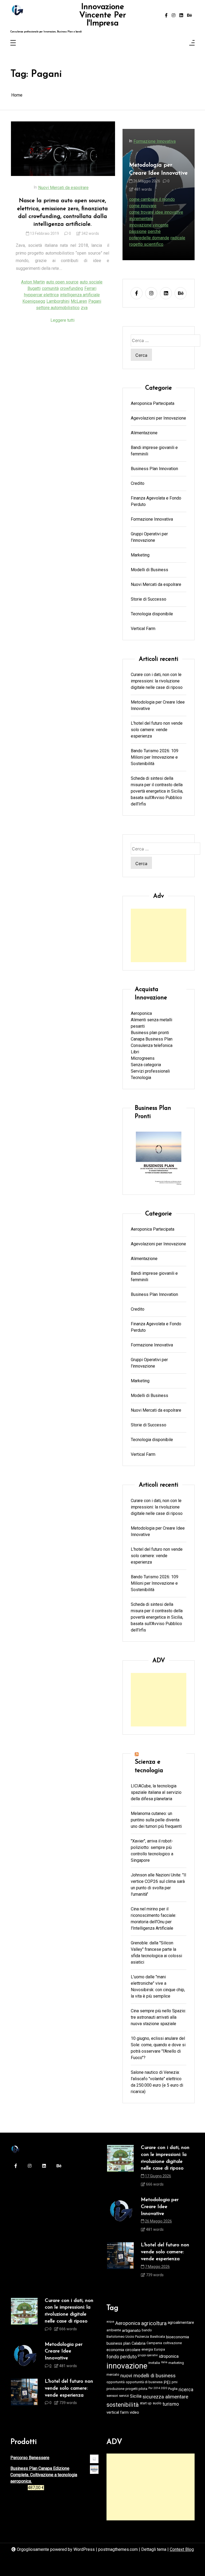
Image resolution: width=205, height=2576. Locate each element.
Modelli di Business (149, 570)
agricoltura (154, 2323)
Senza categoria (146, 1065)
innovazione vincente (149, 225)
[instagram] (174, 16)
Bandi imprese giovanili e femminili (154, 451)
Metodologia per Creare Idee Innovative (158, 169)
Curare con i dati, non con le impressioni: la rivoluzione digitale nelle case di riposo (157, 681)
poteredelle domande (149, 238)
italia (164, 2362)
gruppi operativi (148, 2355)
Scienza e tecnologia (149, 1766)
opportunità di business (144, 2382)
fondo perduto (122, 2357)
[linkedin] (181, 16)
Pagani (95, 301)
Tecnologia (141, 1078)
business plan (119, 2343)
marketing (176, 2363)
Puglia (173, 2389)
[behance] (190, 16)
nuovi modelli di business (148, 2376)
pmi (175, 2382)
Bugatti (34, 288)
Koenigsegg (34, 301)
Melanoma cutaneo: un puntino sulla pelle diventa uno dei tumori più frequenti (156, 1820)
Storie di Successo (149, 599)
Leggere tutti (62, 320)
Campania (154, 2343)
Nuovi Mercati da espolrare (63, 188)
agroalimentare (181, 2322)
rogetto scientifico (146, 244)
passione (138, 231)
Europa (159, 2349)
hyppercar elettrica (41, 295)
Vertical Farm (143, 629)
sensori (112, 2396)
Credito (138, 483)
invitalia (154, 2363)
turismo (171, 2404)
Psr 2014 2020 (158, 2388)
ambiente (114, 2330)
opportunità (116, 2382)
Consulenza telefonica (152, 1045)
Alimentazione (144, 433)
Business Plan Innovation (154, 469)
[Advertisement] (159, 935)
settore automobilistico (58, 308)
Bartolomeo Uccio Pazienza (128, 2337)
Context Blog (182, 2549)
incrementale (141, 219)
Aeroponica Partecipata (153, 403)
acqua (110, 2322)
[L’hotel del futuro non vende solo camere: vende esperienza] (120, 2262)
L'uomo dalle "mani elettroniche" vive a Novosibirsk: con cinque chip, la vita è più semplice (158, 1986)
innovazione (127, 2366)
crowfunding (72, 288)
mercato (113, 2375)
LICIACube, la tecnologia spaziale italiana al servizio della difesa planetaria (156, 1792)
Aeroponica (141, 1013)
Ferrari (90, 288)
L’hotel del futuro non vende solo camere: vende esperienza (157, 730)
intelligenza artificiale (80, 295)
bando (147, 2330)
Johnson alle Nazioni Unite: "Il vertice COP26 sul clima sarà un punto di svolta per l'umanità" (158, 1885)
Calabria (139, 2343)
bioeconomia (178, 2337)
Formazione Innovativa (155, 141)
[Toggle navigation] (13, 43)
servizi (124, 2396)
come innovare (143, 206)
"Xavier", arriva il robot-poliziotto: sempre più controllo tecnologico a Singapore (152, 1851)
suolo (157, 2403)
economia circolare (123, 2350)
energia (147, 2349)
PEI (167, 2383)
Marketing (140, 555)
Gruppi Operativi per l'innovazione (149, 537)
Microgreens (143, 1058)
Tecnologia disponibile (152, 614)
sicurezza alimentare (165, 2397)
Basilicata (157, 2337)
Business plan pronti (150, 1033)
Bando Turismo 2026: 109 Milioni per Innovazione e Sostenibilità (155, 757)
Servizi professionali (150, 1071)
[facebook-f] (166, 16)
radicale (178, 238)
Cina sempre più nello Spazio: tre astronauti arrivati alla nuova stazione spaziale (158, 2017)
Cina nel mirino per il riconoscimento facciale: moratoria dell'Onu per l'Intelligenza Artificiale (153, 1919)
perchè (154, 231)
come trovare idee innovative (156, 212)
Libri (135, 1052)
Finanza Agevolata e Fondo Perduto (156, 501)
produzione (115, 2389)
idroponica (169, 2356)
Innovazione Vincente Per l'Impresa (103, 15)
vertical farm (118, 2412)
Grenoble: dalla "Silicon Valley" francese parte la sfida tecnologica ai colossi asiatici (156, 1953)
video (134, 2412)
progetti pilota (136, 2389)
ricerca (186, 2390)
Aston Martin (33, 282)
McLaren (79, 301)
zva (84, 308)
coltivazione (172, 2343)
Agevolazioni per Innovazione (158, 418)
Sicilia (136, 2396)
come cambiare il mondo (152, 199)
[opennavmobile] (192, 43)
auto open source (62, 282)
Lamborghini (58, 301)
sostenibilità (123, 2405)
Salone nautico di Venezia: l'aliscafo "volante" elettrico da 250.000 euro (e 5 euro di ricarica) (157, 2082)
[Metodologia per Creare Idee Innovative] (120, 2216)
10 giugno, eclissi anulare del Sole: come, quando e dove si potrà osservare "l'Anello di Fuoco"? (158, 2048)
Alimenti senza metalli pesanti (151, 1023)
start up (146, 2403)
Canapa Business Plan (152, 1039)
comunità (50, 288)
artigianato (131, 2331)
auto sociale (91, 282)
